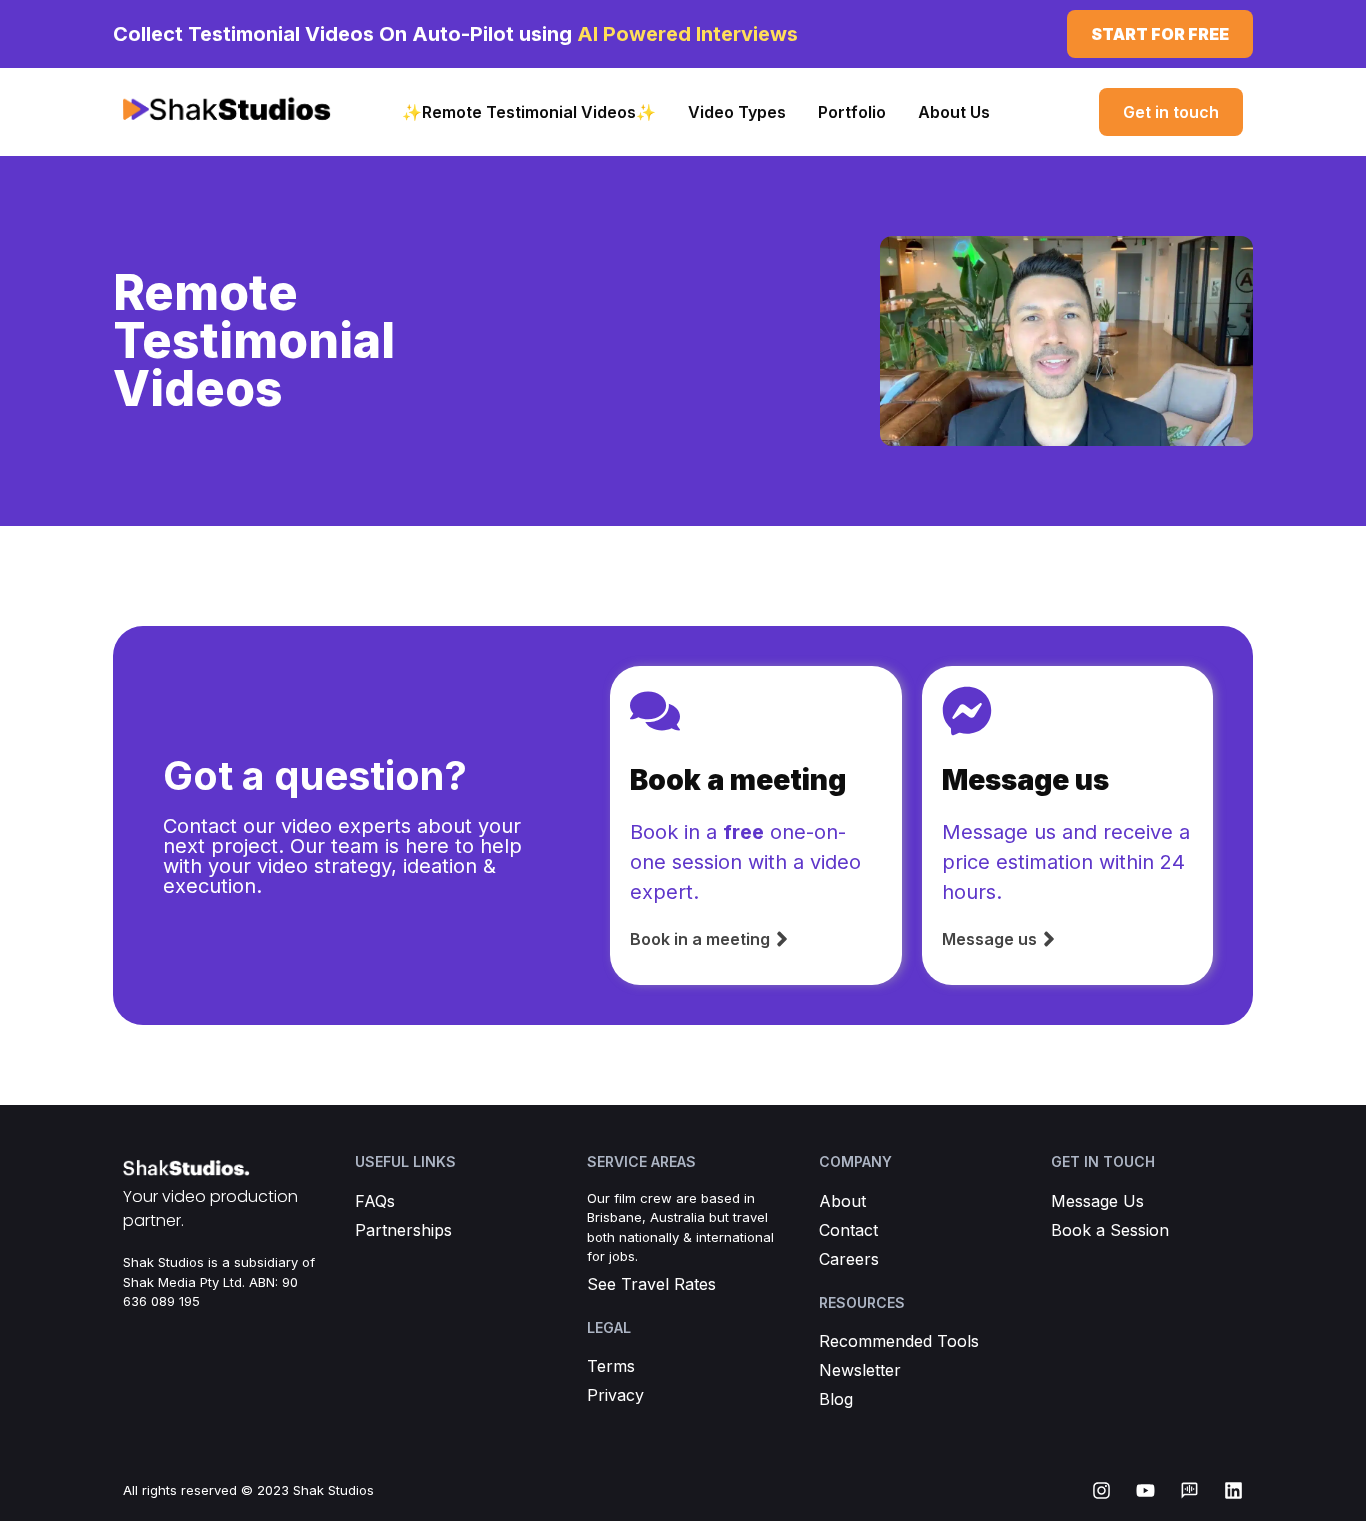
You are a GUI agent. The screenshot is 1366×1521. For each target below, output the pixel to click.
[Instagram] (1101, 1490)
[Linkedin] (1233, 1490)
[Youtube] (1145, 1490)
